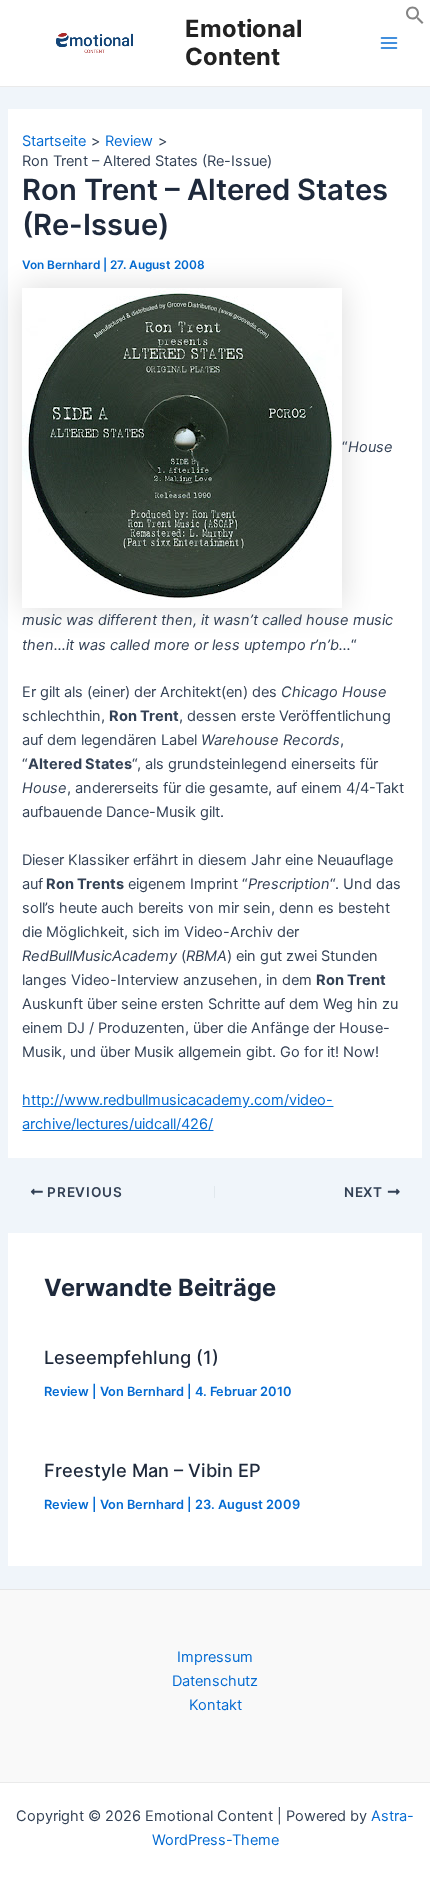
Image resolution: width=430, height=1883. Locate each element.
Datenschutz (215, 1681)
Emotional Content (243, 42)
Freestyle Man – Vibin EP (152, 1470)
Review (66, 1391)
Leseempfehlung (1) (131, 1357)
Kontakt (215, 1705)
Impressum (215, 1657)
